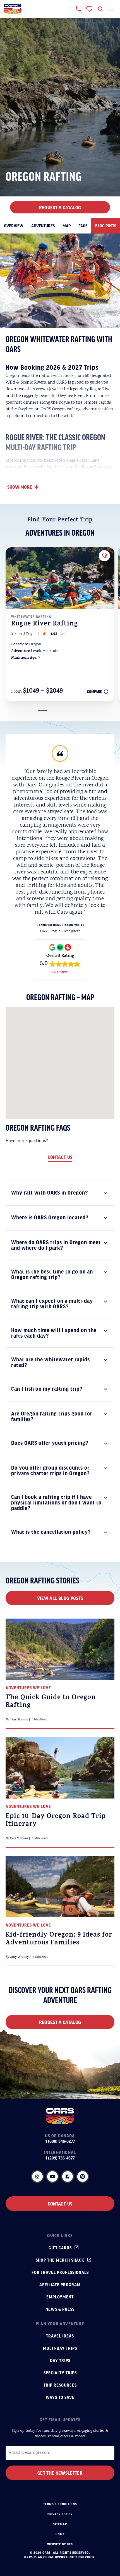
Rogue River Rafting (45, 624)
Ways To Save (60, 2397)
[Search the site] (100, 9)
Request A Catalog (60, 207)
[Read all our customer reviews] (60, 959)
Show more (20, 487)
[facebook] (68, 2177)
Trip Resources (60, 2385)
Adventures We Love (28, 1687)
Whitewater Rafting (31, 617)
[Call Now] (78, 9)
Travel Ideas (60, 2336)
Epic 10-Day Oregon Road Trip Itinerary (56, 1821)
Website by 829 (60, 2544)
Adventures (43, 226)
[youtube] (52, 2177)
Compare (94, 692)
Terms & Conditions (60, 2504)
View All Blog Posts (60, 1598)
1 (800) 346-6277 (60, 2141)
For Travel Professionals (60, 2272)
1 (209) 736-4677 (60, 2158)
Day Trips (60, 2360)
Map (67, 226)
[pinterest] (83, 2177)
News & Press (60, 2309)
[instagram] (37, 2177)
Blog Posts (106, 226)
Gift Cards (60, 2248)
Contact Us (60, 1157)
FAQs (83, 226)
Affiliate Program (60, 2284)
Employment (60, 2297)
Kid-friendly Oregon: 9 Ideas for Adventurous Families (59, 1939)
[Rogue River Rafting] (60, 578)
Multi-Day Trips (60, 2348)
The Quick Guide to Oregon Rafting (51, 1702)
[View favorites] (89, 9)
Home (60, 2534)
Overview (14, 226)
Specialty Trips (60, 2373)
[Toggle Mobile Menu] (112, 9)
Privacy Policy (60, 2514)
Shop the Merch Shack (60, 2260)
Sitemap (60, 2524)
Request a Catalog (60, 2022)
